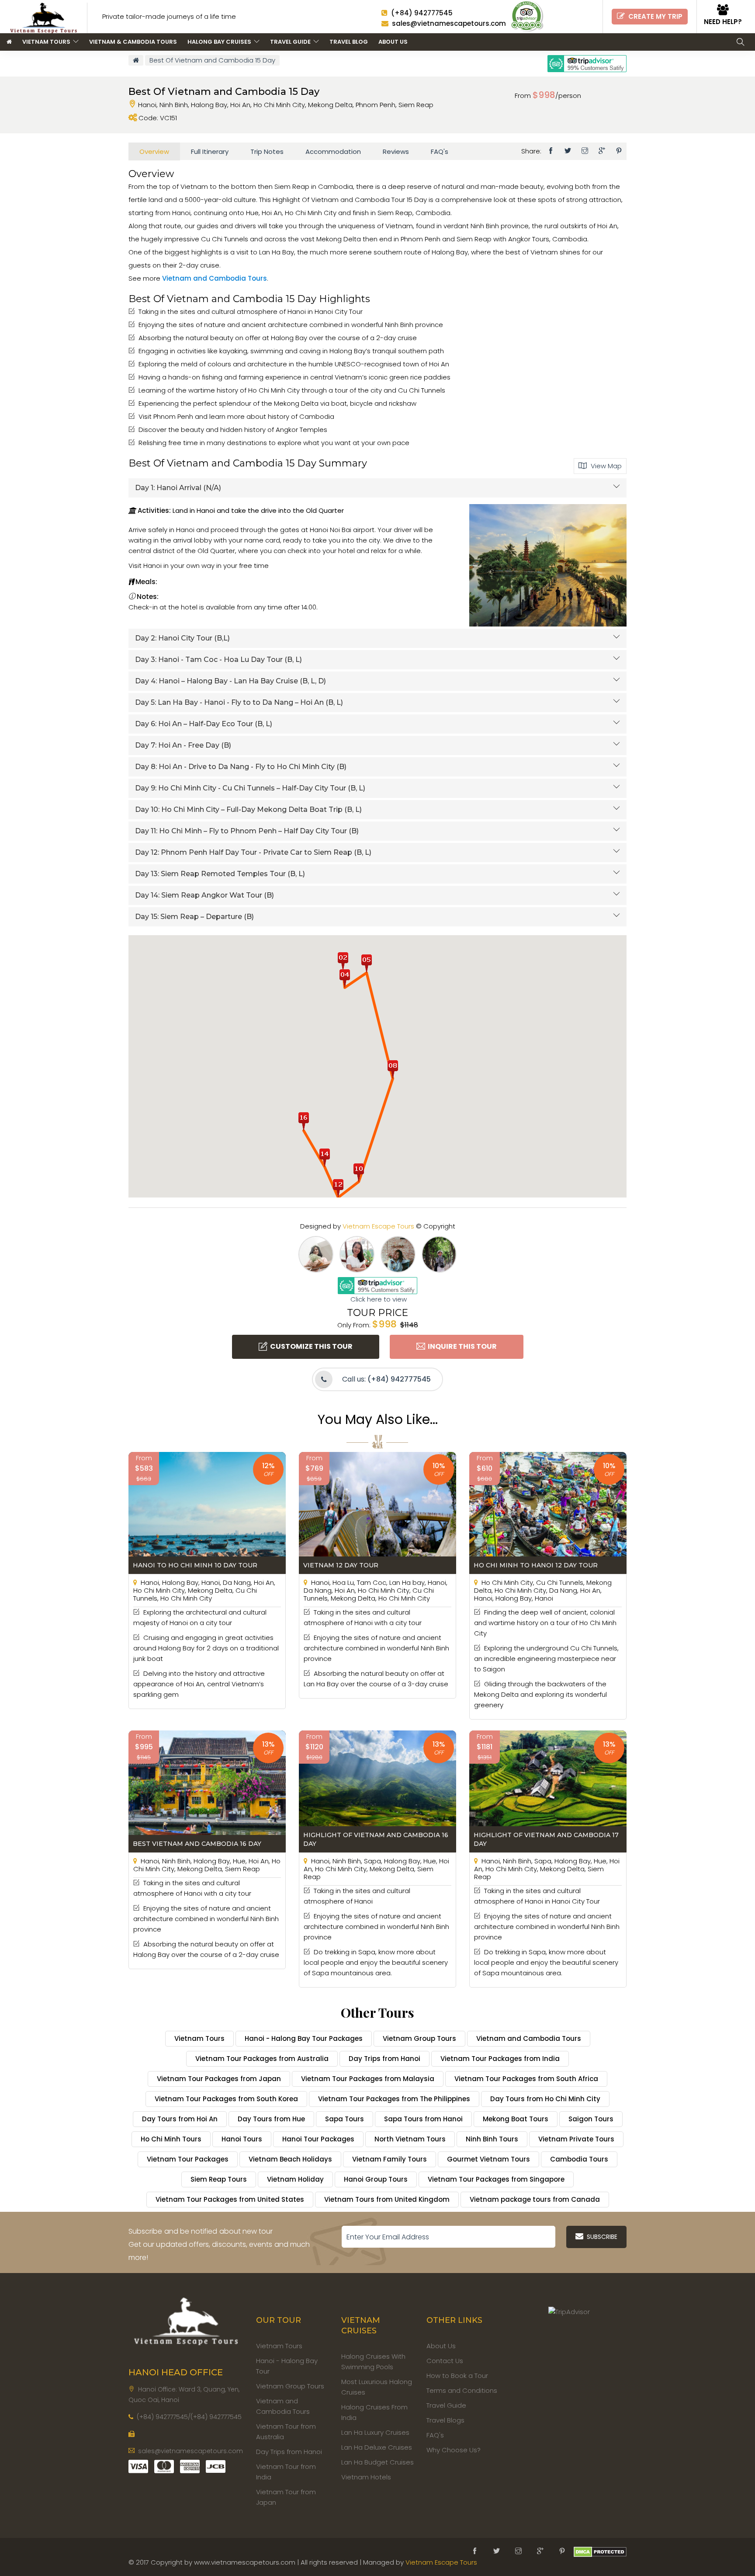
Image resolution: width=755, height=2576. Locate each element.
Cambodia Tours (579, 2159)
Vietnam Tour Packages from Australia (262, 2059)
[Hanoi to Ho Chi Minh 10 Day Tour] (207, 1512)
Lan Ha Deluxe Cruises (377, 2447)
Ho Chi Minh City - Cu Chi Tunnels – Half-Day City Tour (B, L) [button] (250, 788)
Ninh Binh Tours (492, 2139)
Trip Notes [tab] (267, 151)
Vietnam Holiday (295, 2179)
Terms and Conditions (462, 2390)
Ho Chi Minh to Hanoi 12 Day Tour (536, 1565)
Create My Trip (654, 16)
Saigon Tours (591, 2119)
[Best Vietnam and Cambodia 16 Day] (207, 1791)
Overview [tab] (154, 151)
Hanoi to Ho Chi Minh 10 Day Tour (195, 1565)
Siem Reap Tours (219, 2179)
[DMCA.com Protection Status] (600, 2551)
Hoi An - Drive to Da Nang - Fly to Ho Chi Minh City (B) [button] (241, 767)
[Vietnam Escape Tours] (186, 2319)
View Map (604, 466)
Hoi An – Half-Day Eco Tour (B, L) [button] (204, 724)
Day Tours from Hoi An (180, 2119)
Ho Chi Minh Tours (171, 2139)
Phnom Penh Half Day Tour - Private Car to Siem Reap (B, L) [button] (253, 852)
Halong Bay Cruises (221, 42)
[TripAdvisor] (527, 16)
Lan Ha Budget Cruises (377, 2462)
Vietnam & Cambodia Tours (133, 42)
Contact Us (445, 2361)
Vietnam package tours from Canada (535, 2199)
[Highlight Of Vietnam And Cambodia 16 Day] (377, 1791)
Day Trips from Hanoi (384, 2059)
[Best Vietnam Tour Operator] (47, 16)
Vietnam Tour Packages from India (500, 2059)
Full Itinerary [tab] (210, 151)
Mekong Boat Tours (516, 2119)
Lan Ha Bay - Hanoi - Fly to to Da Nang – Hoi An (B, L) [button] (239, 702)
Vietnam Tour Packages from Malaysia (368, 2079)
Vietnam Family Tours (390, 2159)
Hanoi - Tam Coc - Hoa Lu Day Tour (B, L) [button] (218, 660)
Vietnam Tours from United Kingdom (387, 2199)
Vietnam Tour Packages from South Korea (226, 2099)
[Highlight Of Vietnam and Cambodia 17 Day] (548, 1791)
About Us (393, 42)
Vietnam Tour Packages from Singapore (496, 2179)
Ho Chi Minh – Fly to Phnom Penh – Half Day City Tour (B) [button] (247, 831)
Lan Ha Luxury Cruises (375, 2432)
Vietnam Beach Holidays (290, 2159)
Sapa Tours (345, 2119)
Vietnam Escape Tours (378, 1226)
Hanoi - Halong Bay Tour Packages (304, 2038)
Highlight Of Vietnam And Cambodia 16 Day (376, 1839)
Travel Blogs (445, 2420)
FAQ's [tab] (440, 151)
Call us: (386, 1379)
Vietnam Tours (48, 42)
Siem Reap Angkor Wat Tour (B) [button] (204, 895)
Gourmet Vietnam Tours (488, 2159)
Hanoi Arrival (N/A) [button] (178, 488)
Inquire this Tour (461, 1346)
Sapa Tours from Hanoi (423, 2119)
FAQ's (435, 2435)
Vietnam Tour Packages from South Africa (526, 2079)
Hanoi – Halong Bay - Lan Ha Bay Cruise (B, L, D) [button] (230, 681)
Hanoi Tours (242, 2139)
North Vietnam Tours (410, 2139)
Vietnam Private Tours (576, 2139)
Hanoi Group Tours (376, 2179)
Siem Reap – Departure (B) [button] (194, 917)
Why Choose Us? (454, 2450)
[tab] (377, 488)
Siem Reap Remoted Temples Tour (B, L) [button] (220, 874)
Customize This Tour (310, 1346)
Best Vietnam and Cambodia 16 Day (197, 1844)
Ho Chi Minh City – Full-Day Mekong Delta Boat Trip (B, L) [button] (248, 809)
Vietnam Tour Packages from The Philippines (394, 2099)
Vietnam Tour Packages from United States (230, 2199)
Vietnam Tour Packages (188, 2159)
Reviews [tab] (396, 151)
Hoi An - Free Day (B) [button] (183, 745)
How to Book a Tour (457, 2376)
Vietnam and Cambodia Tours (215, 278)
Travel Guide (292, 42)
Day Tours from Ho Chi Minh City (545, 2099)
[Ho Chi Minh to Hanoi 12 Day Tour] (548, 1512)
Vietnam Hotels (366, 2477)
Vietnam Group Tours (419, 2038)
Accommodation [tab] (333, 151)
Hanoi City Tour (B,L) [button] (182, 638)
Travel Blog (349, 42)
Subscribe (600, 2237)
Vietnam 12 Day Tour (341, 1565)
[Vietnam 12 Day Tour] (377, 1512)
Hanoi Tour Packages (318, 2139)
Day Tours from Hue (271, 2119)
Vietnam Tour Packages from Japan (219, 2079)
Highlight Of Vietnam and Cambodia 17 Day (546, 1839)
